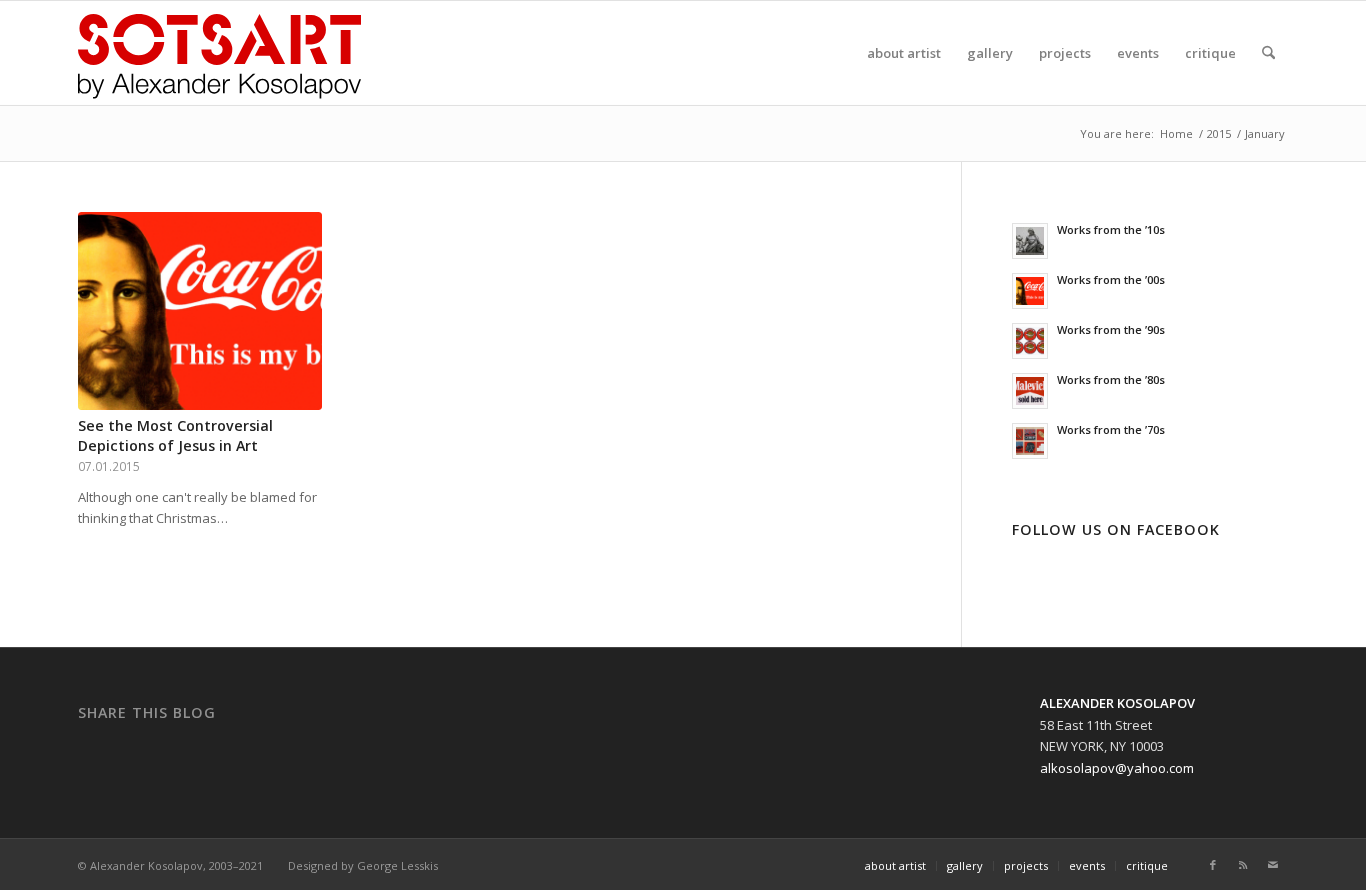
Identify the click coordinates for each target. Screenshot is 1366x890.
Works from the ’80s (1111, 379)
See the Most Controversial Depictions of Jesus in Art (175, 435)
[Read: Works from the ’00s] (1030, 291)
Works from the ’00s (1111, 279)
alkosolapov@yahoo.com (1117, 768)
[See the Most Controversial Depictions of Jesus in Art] (200, 311)
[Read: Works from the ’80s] (1030, 391)
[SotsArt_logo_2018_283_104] (219, 53)
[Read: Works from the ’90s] (1030, 341)
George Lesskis (397, 865)
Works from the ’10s (1111, 229)
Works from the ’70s (1111, 429)
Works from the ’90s (1111, 329)
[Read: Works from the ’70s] (1030, 441)
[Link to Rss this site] (1243, 865)
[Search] (1268, 53)
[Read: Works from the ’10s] (1030, 241)
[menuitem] (904, 53)
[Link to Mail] (1273, 865)
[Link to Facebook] (1213, 865)
